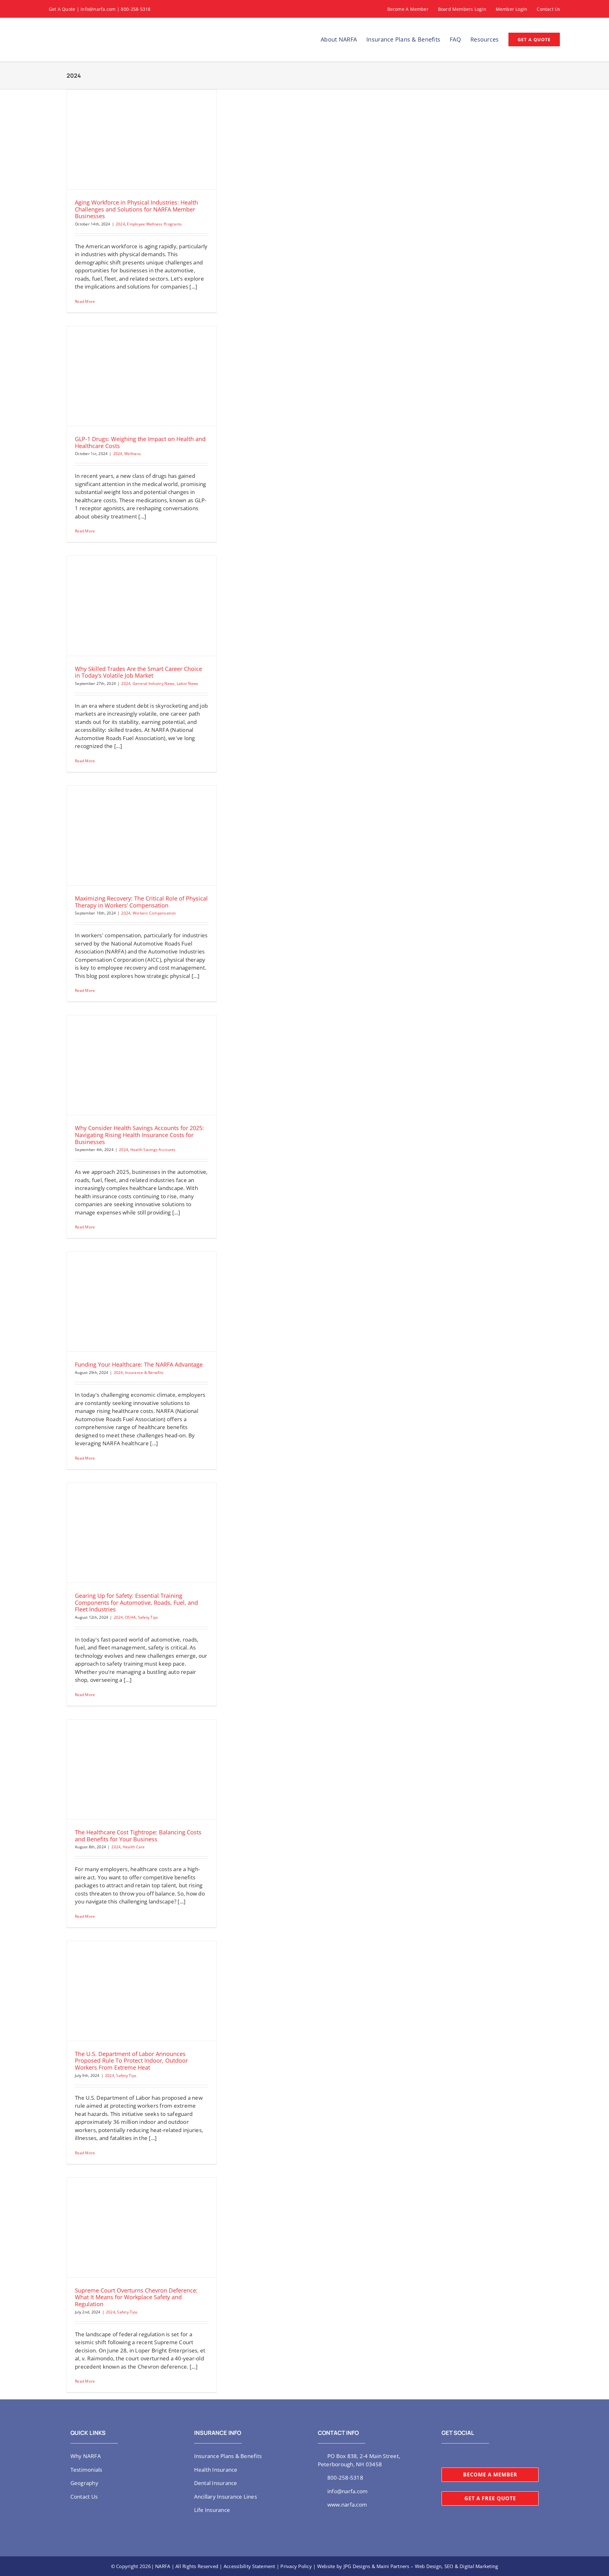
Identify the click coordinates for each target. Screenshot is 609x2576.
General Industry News (154, 683)
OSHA (130, 1617)
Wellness (133, 454)
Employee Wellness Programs (154, 224)
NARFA (163, 2566)
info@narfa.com (98, 9)
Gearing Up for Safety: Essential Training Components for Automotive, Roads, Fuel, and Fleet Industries (136, 1602)
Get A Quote (62, 9)
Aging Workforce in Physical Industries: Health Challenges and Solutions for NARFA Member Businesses (136, 209)
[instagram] (454, 2456)
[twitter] (443, 2456)
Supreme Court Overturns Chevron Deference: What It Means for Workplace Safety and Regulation (136, 2297)
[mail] (484, 2456)
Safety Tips (148, 1617)
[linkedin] (474, 2456)
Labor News (188, 683)
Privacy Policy (296, 2566)
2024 (120, 224)
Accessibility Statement (249, 2566)
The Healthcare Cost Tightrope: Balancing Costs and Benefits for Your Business (138, 1836)
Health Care (134, 1847)
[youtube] (464, 2456)
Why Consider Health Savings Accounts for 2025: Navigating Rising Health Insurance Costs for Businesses (139, 1135)
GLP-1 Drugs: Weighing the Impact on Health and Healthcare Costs (140, 442)
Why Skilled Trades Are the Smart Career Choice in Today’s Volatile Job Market (138, 672)
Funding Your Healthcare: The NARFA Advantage (139, 1364)
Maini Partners (393, 2566)
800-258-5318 (136, 9)
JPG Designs (357, 2566)
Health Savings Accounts (153, 1150)
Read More (85, 301)
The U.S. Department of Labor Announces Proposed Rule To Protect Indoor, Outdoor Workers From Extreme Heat (131, 2061)
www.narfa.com (347, 2504)
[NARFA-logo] (71, 25)
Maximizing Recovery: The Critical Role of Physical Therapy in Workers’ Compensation (141, 902)
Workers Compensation (154, 913)
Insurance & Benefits (144, 1373)
